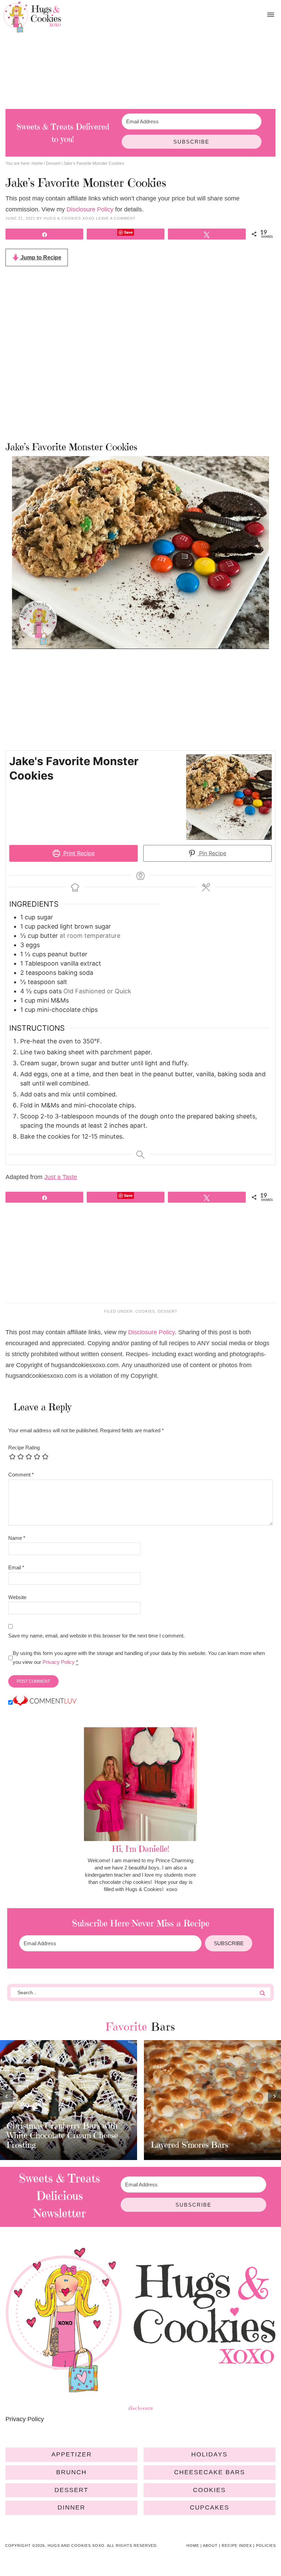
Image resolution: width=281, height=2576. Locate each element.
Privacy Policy (59, 1662)
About (210, 2546)
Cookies (145, 1311)
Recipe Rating (24, 1448)
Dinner (71, 2507)
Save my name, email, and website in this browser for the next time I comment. (96, 1636)
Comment (21, 1475)
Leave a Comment (116, 218)
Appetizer (72, 2454)
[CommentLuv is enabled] (45, 1703)
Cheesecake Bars (210, 2472)
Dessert (168, 1311)
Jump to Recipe (40, 257)
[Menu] (271, 15)
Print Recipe (78, 853)
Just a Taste (61, 1177)
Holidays (209, 2454)
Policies (266, 2546)
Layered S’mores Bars (190, 2145)
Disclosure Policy (90, 209)
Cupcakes (210, 2507)
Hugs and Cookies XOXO (32, 17)
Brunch (71, 2472)
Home (193, 2546)
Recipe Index (237, 2546)
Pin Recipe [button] (212, 853)
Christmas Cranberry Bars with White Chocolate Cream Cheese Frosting (62, 2135)
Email (16, 1567)
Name (17, 1538)
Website (17, 1597)
